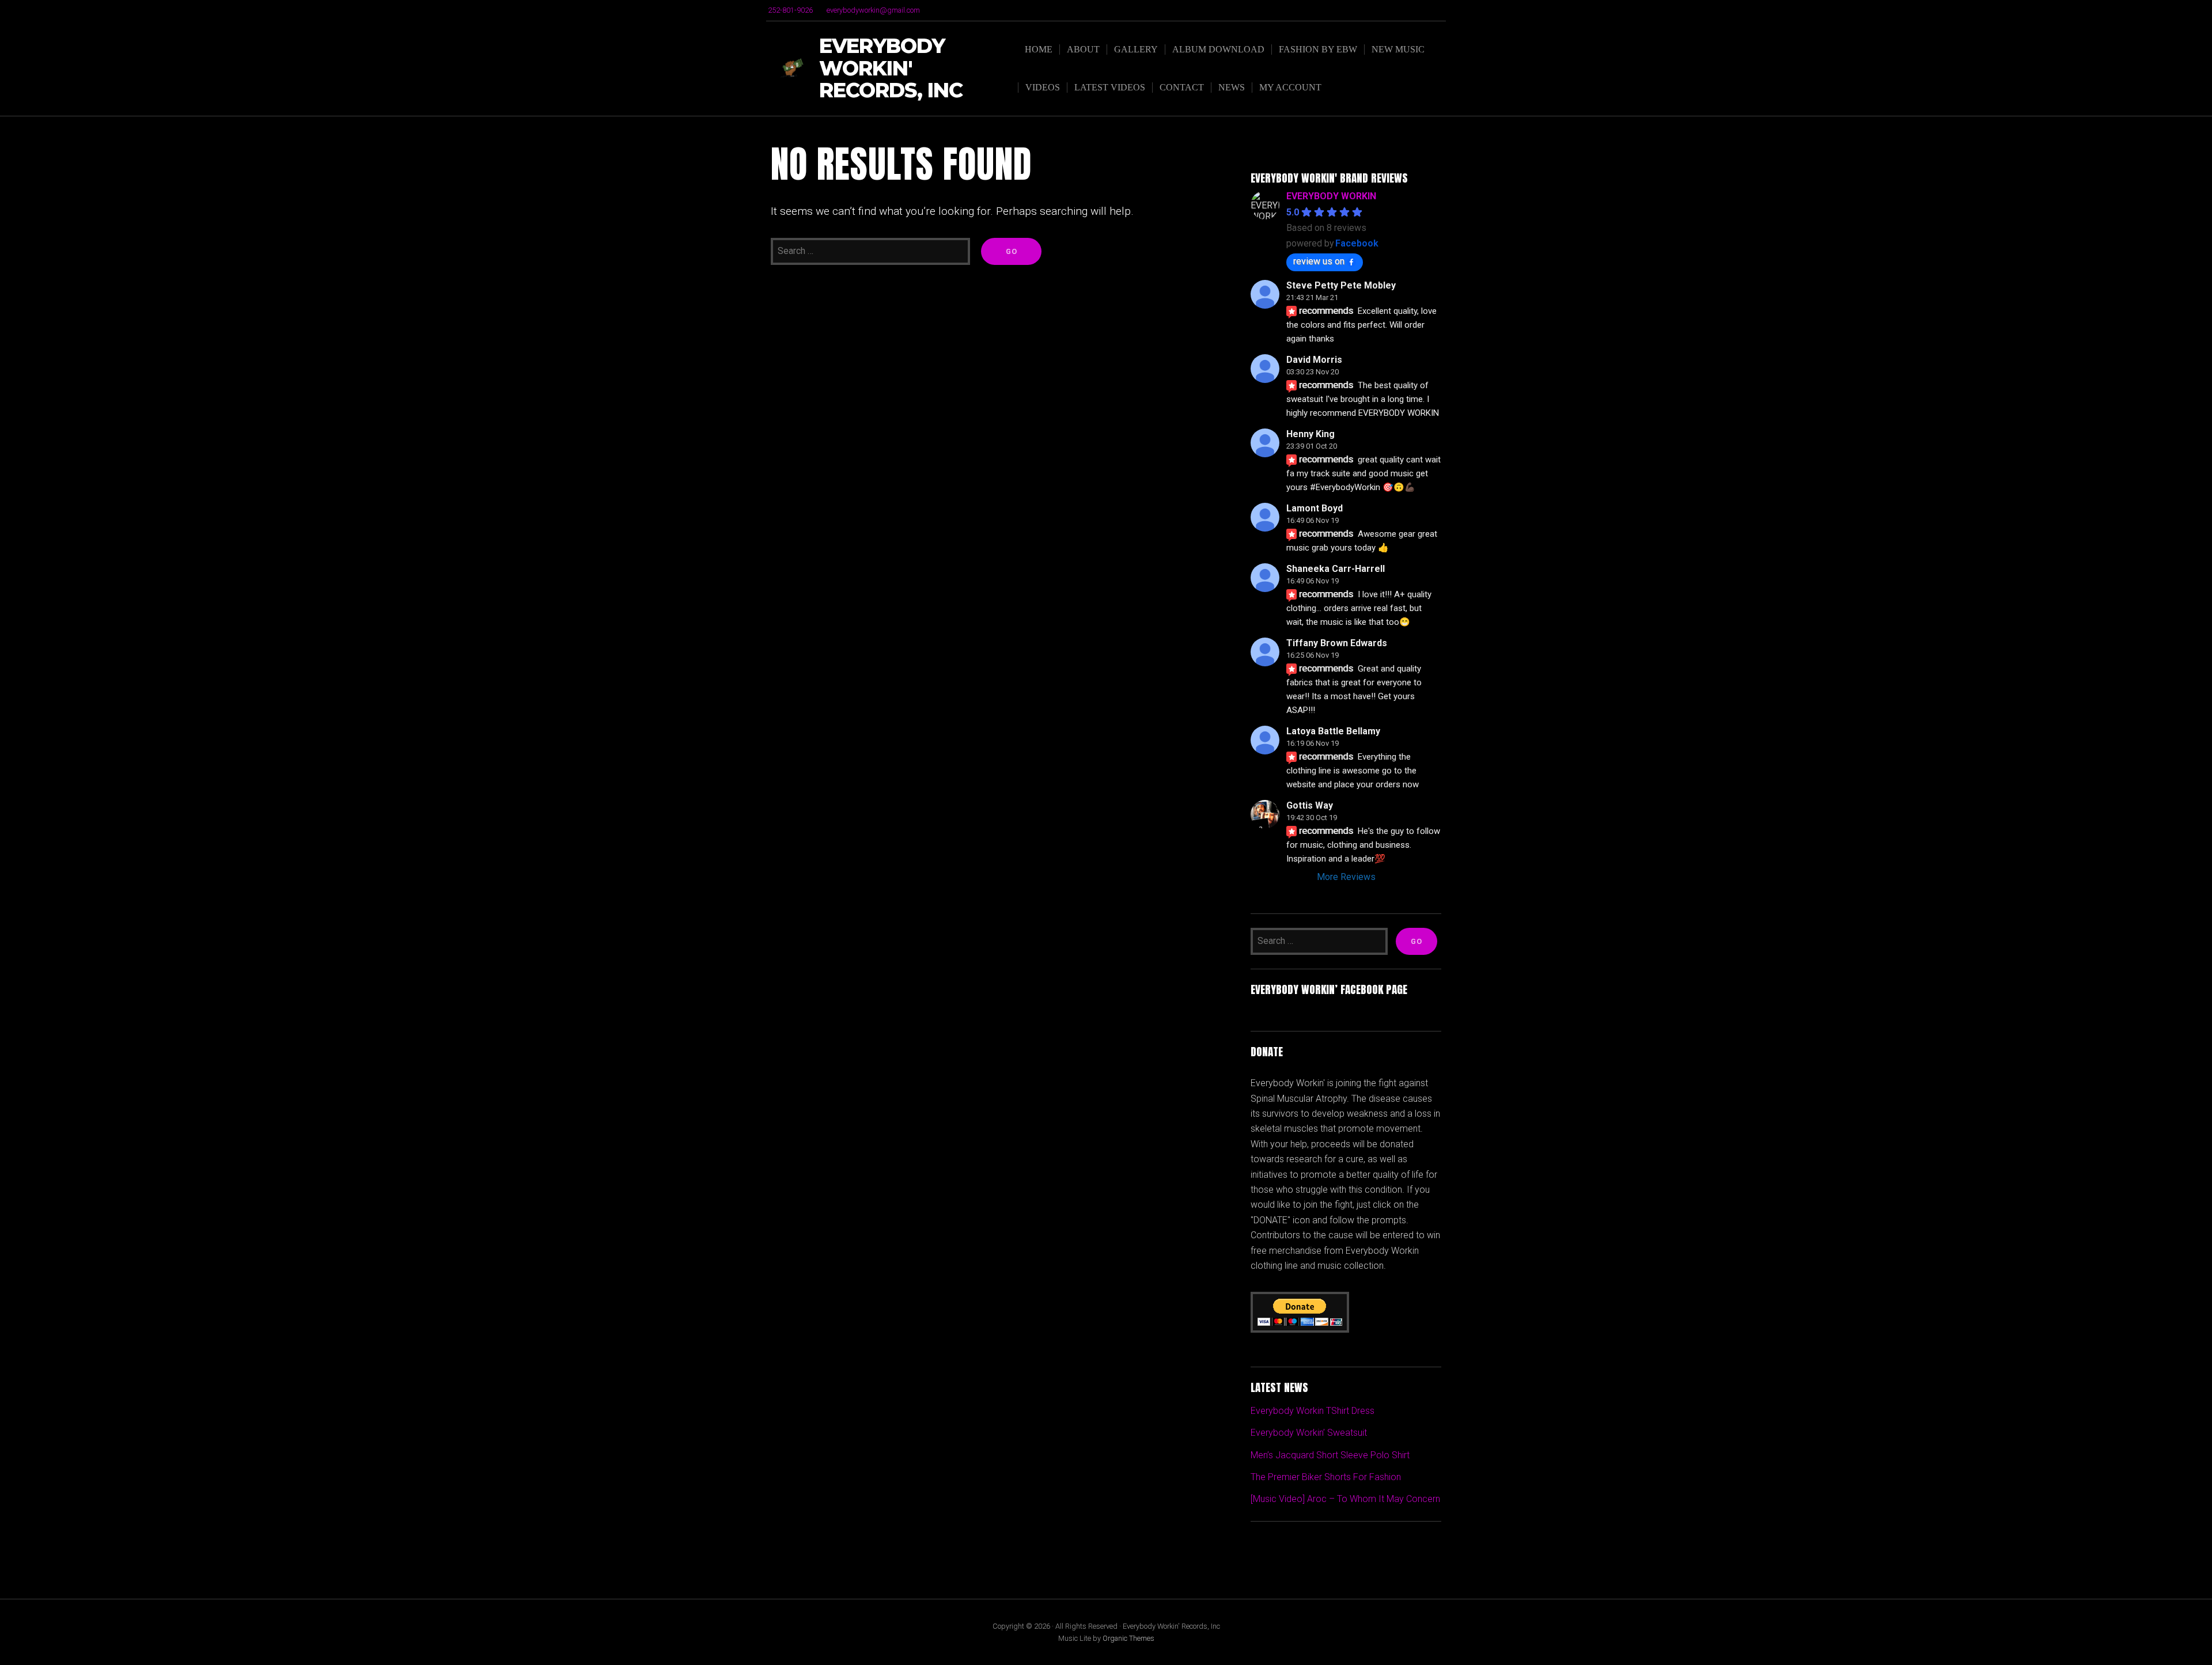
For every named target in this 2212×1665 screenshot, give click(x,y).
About (1083, 49)
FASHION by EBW (1318, 49)
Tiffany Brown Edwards (1337, 643)
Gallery (1136, 49)
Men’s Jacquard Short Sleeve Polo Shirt (1330, 1455)
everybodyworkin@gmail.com (873, 10)
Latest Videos (1110, 87)
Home (1039, 49)
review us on (1319, 261)
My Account (1290, 87)
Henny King (1310, 434)
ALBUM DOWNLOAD (1218, 49)
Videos (1043, 87)
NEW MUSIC (1398, 49)
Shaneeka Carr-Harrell (1336, 569)
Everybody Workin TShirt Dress (1313, 1411)
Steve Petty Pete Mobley (1341, 285)
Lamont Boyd (1315, 508)
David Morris (1314, 360)
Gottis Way (1310, 805)
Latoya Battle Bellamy (1333, 731)
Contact (1182, 87)
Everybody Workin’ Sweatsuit (1309, 1433)
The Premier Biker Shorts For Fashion (1326, 1477)
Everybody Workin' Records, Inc (891, 69)
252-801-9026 (790, 10)
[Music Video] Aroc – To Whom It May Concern (1345, 1499)
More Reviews (1346, 877)
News (1232, 87)
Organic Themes (1128, 1638)
